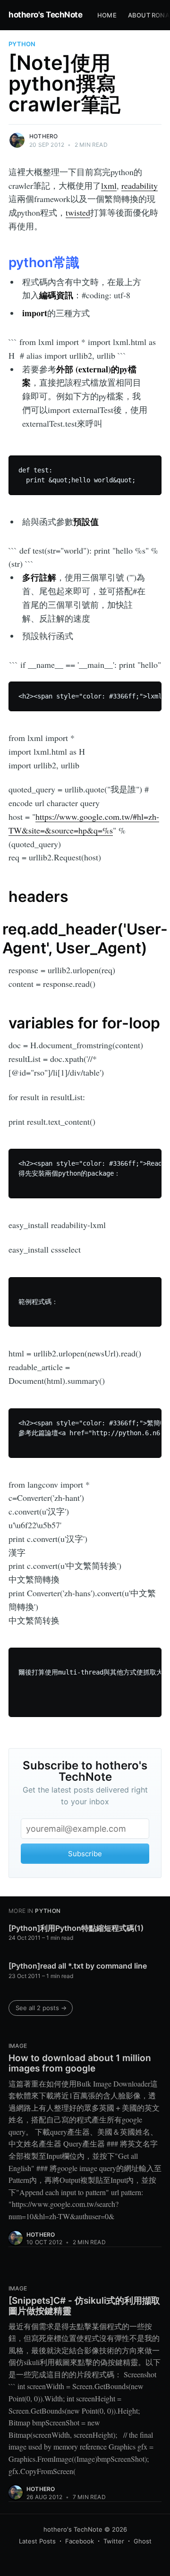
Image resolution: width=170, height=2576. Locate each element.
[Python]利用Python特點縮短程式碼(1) (76, 1928)
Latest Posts (37, 2541)
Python (22, 44)
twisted (78, 212)
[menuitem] (107, 15)
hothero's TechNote (45, 15)
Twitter (114, 2541)
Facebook (80, 2541)
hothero (43, 136)
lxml (109, 185)
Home (107, 15)
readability (140, 185)
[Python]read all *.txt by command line (78, 1966)
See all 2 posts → (41, 2008)
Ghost (143, 2541)
